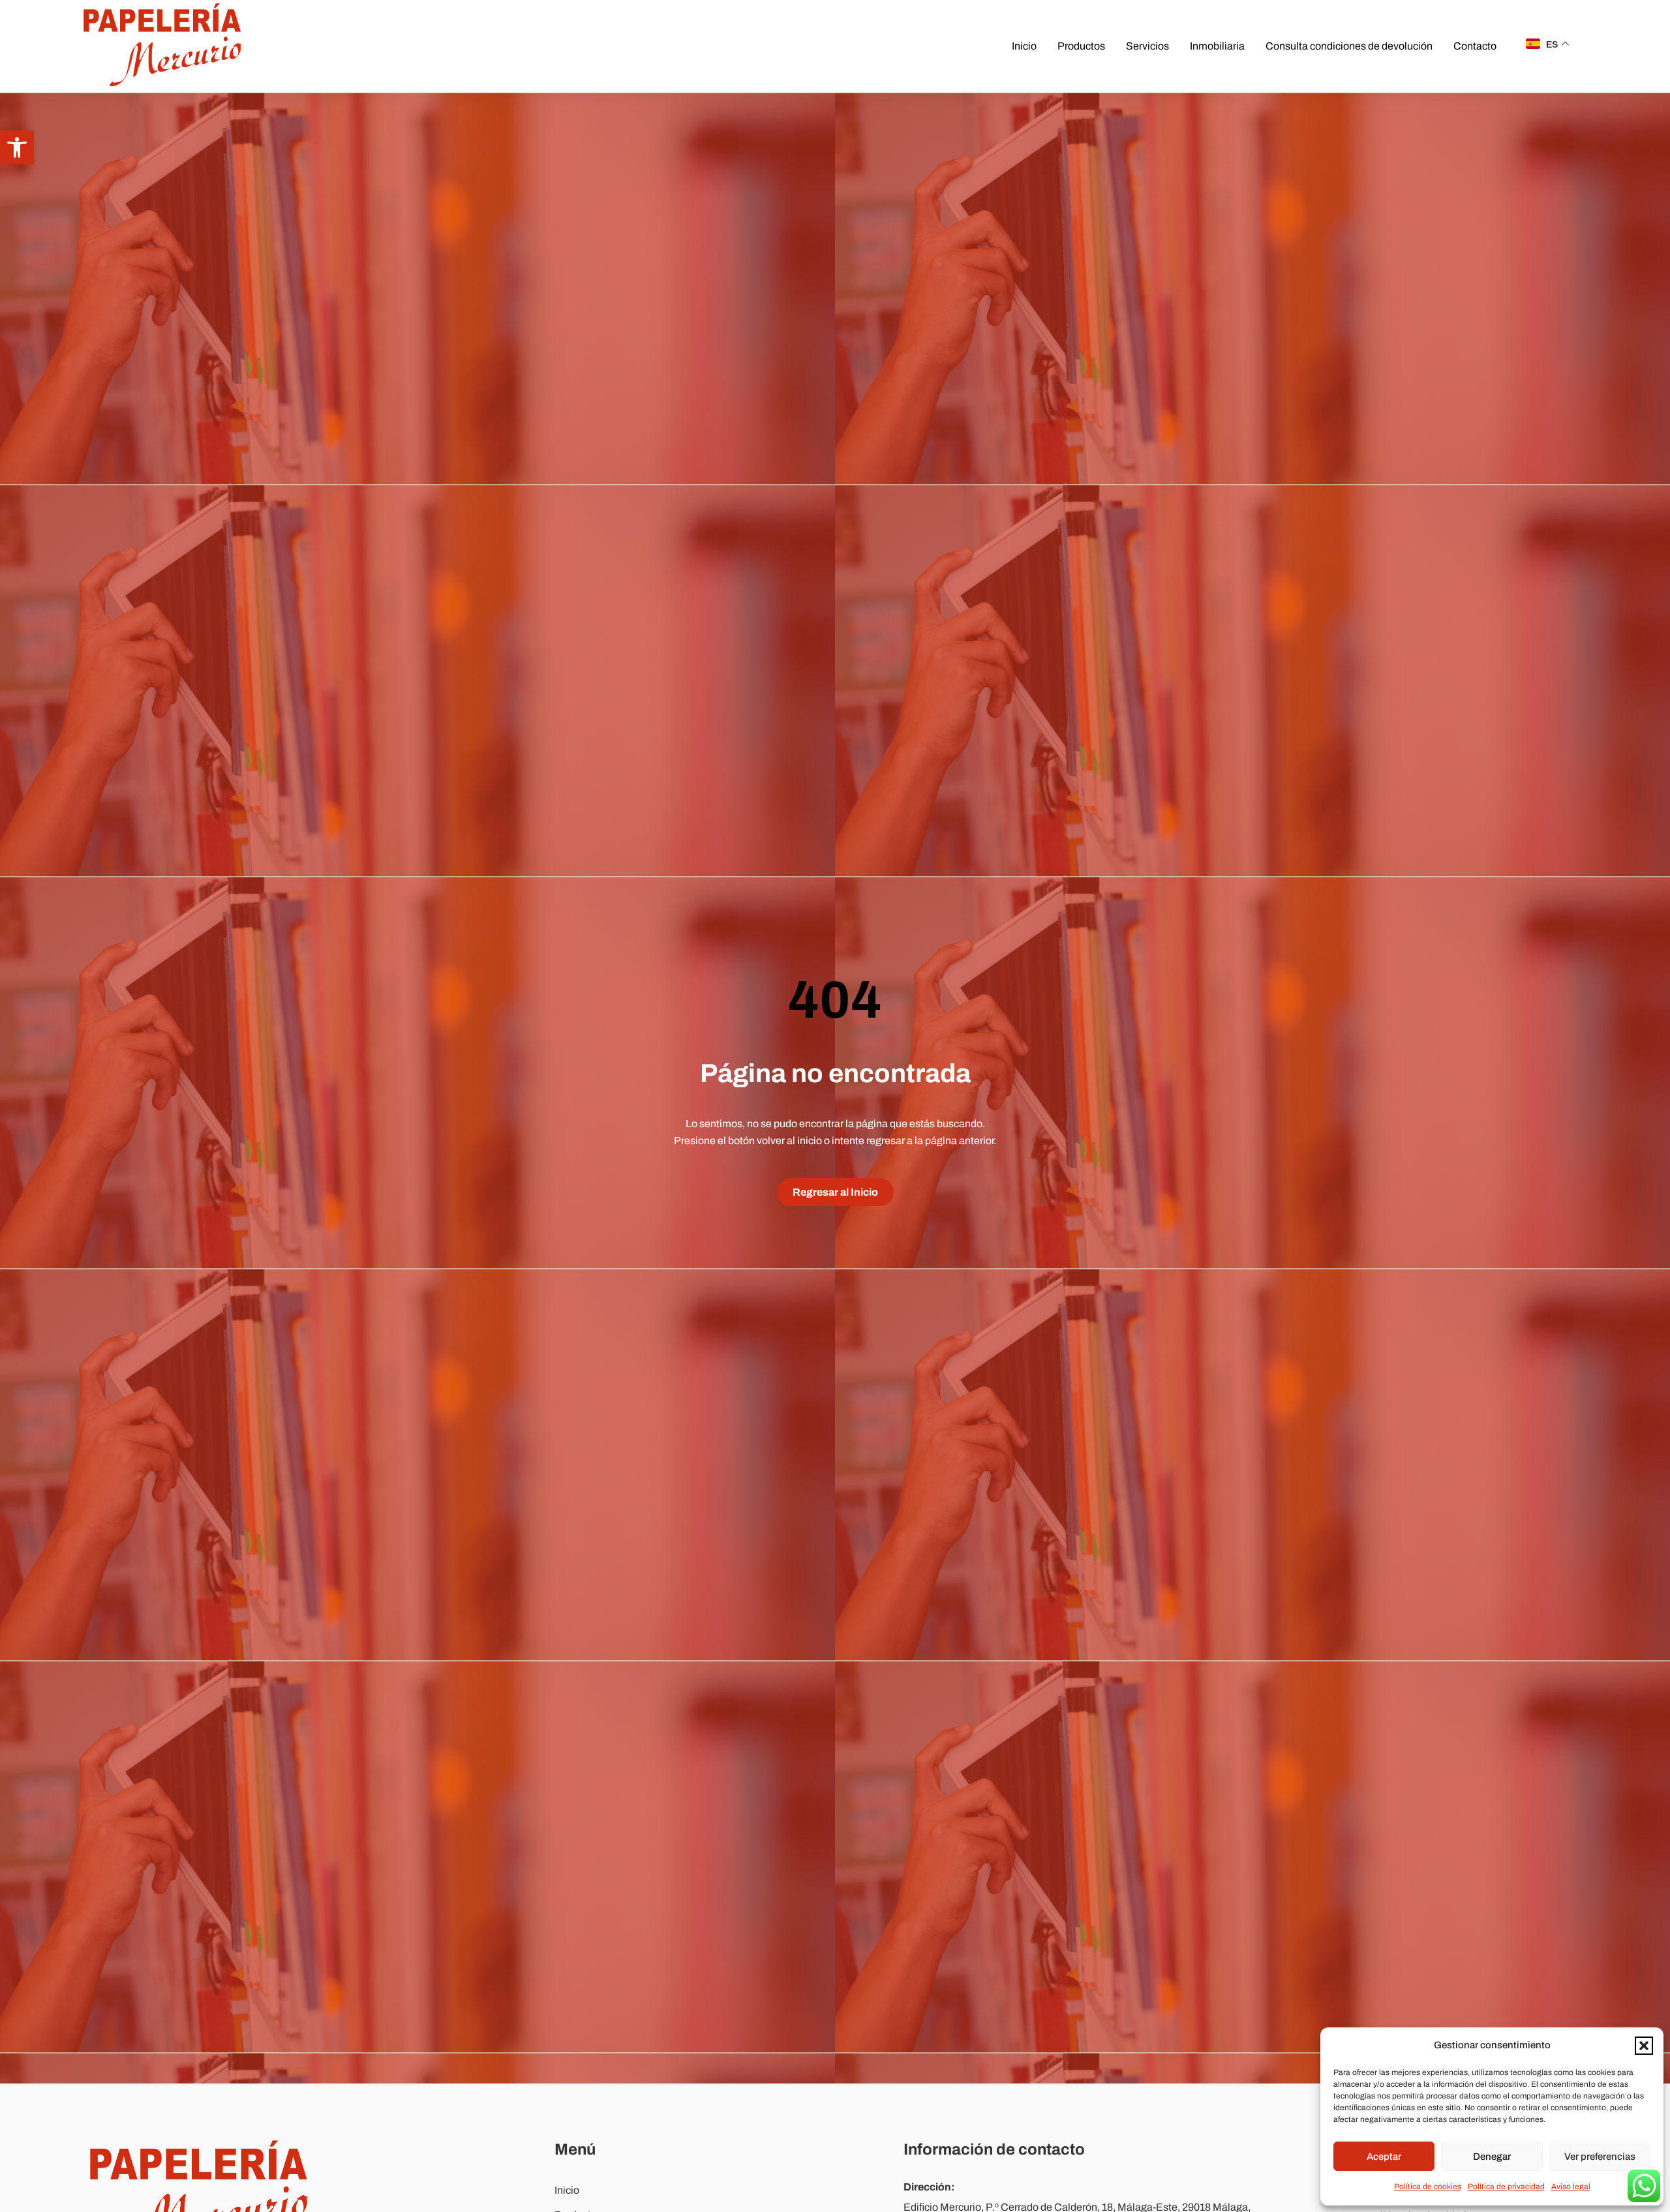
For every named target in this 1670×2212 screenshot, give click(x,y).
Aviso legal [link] (1571, 2187)
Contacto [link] (1475, 46)
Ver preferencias (1600, 2157)
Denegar (1492, 2157)
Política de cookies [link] (1428, 2187)
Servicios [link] (1147, 46)
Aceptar (1384, 2157)
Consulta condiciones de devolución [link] (1349, 46)
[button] (1644, 2046)
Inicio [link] (1024, 46)
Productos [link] (1081, 46)
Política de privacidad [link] (1506, 2187)
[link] (17, 147)
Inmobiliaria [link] (1217, 46)
